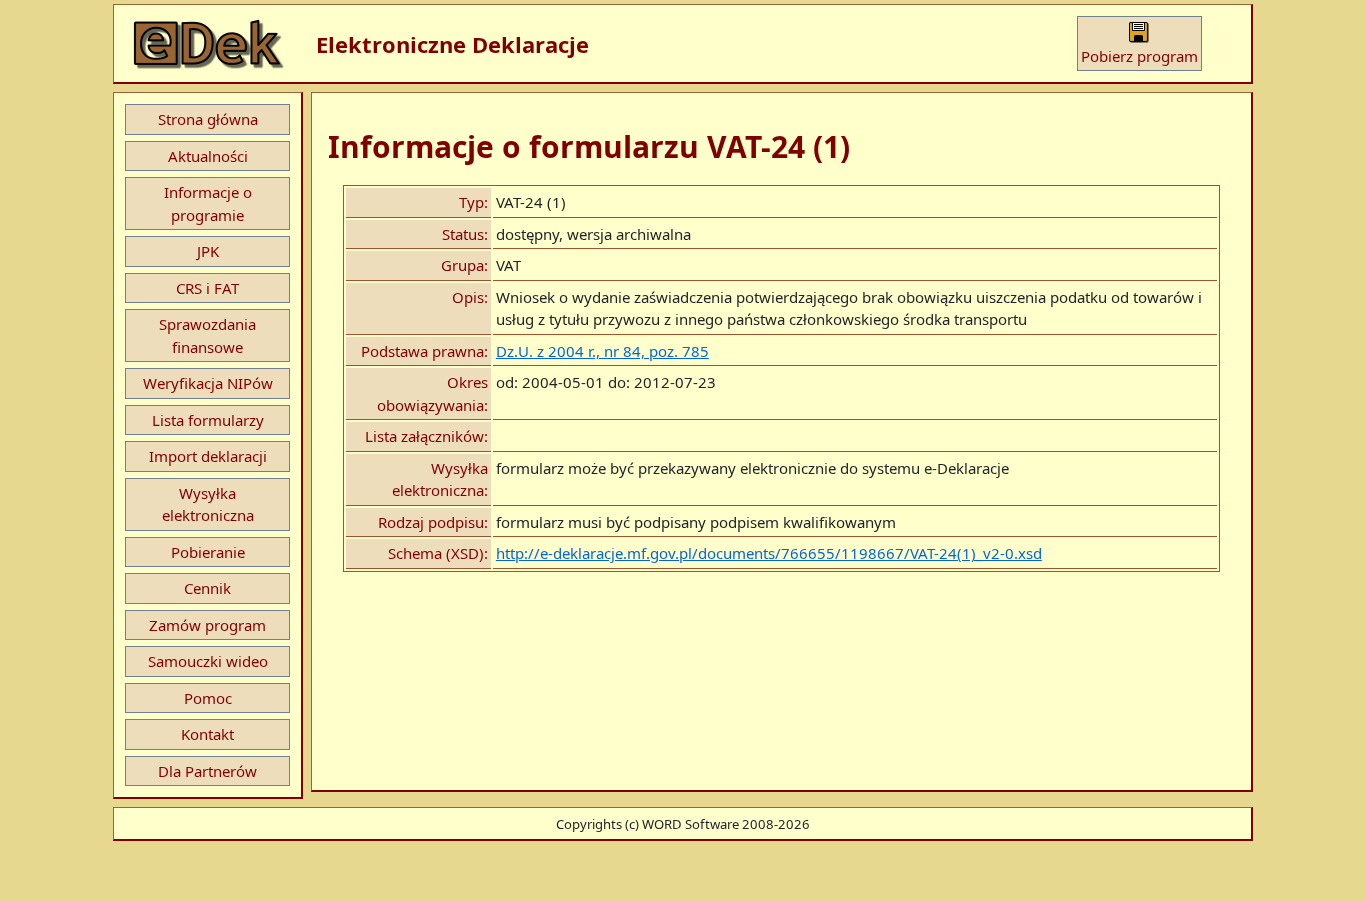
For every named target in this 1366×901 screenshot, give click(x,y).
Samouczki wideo (208, 661)
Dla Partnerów (207, 771)
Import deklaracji (208, 456)
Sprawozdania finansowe (207, 335)
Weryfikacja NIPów (208, 383)
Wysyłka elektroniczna (208, 504)
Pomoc (208, 698)
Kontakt (207, 734)
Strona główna (208, 119)
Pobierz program (1139, 56)
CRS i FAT (207, 288)
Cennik (207, 588)
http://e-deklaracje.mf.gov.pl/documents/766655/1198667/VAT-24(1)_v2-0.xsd (769, 553)
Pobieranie (208, 552)
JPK (208, 251)
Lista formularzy (208, 420)
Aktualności (208, 156)
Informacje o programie (208, 203)
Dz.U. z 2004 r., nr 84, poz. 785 (602, 351)
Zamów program (207, 625)
